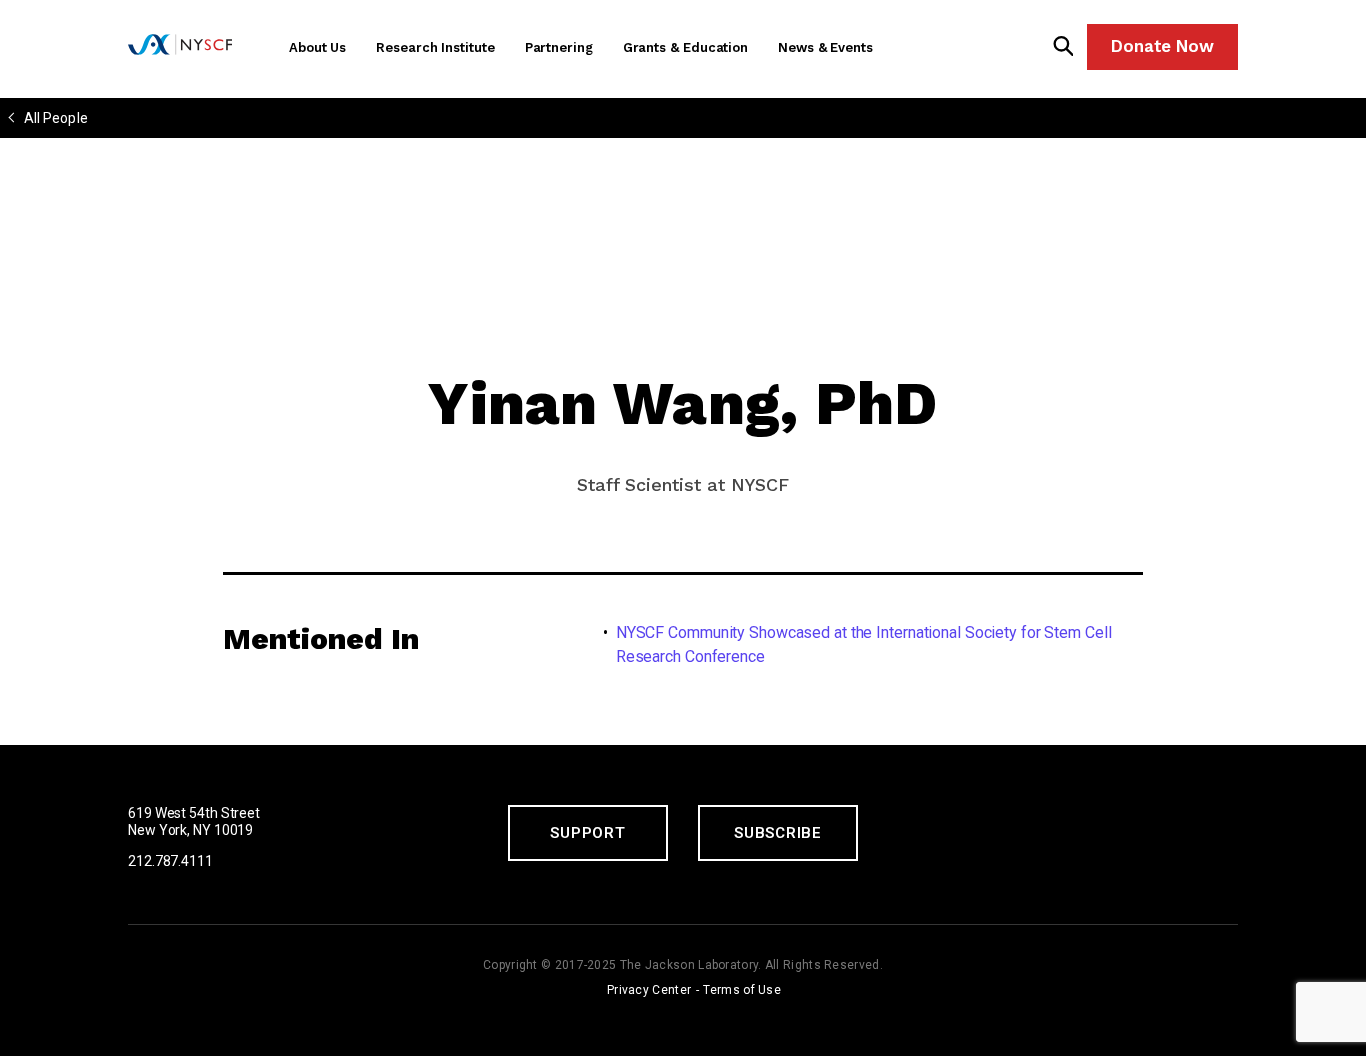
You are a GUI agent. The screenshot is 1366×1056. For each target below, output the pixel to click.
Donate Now (1162, 46)
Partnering (559, 47)
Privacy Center (649, 990)
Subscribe (778, 833)
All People (56, 118)
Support (587, 833)
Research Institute (435, 47)
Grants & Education (685, 47)
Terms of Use (742, 990)
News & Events (825, 47)
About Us (317, 47)
